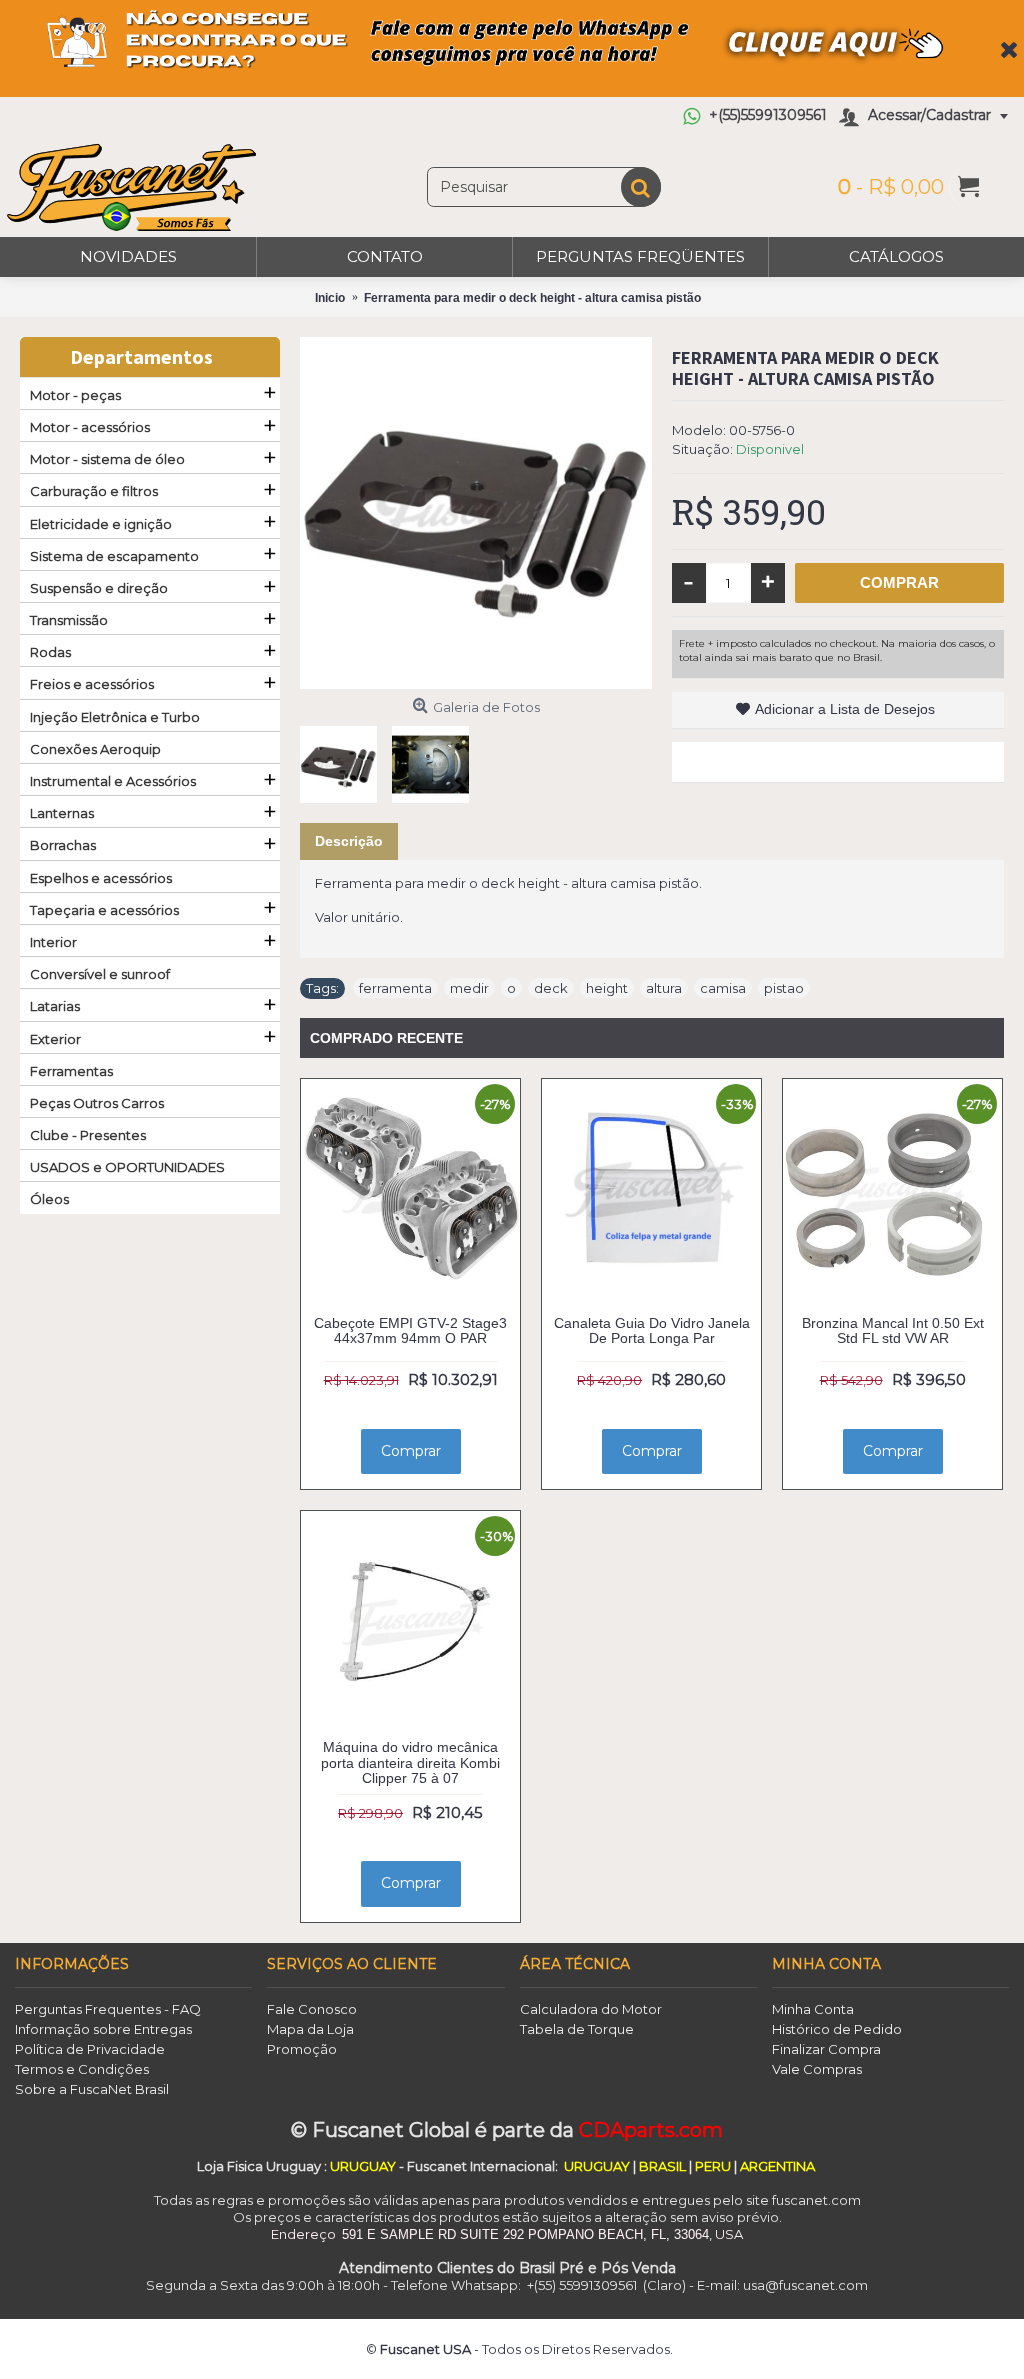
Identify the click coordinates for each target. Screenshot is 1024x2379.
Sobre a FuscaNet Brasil (92, 2089)
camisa (723, 988)
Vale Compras (817, 2069)
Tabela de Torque (577, 2029)
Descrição (349, 841)
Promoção (302, 2049)
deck (551, 988)
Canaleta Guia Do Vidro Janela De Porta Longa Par (652, 1330)
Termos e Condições (82, 2069)
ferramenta (395, 988)
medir (469, 988)
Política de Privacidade (90, 2049)
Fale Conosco (312, 2009)
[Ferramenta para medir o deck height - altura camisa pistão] (476, 513)
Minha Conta (813, 2009)
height (607, 988)
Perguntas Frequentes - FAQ (108, 2009)
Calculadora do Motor (591, 2009)
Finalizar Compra (826, 2049)
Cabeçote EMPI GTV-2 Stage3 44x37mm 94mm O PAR (410, 1330)
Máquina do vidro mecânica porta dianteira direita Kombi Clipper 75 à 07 (410, 1762)
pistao (784, 988)
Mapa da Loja (310, 2029)
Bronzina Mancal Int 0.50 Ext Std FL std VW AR (893, 1330)
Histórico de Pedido (837, 2029)
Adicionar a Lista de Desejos (845, 709)
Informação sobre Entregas (103, 2029)
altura (664, 988)
